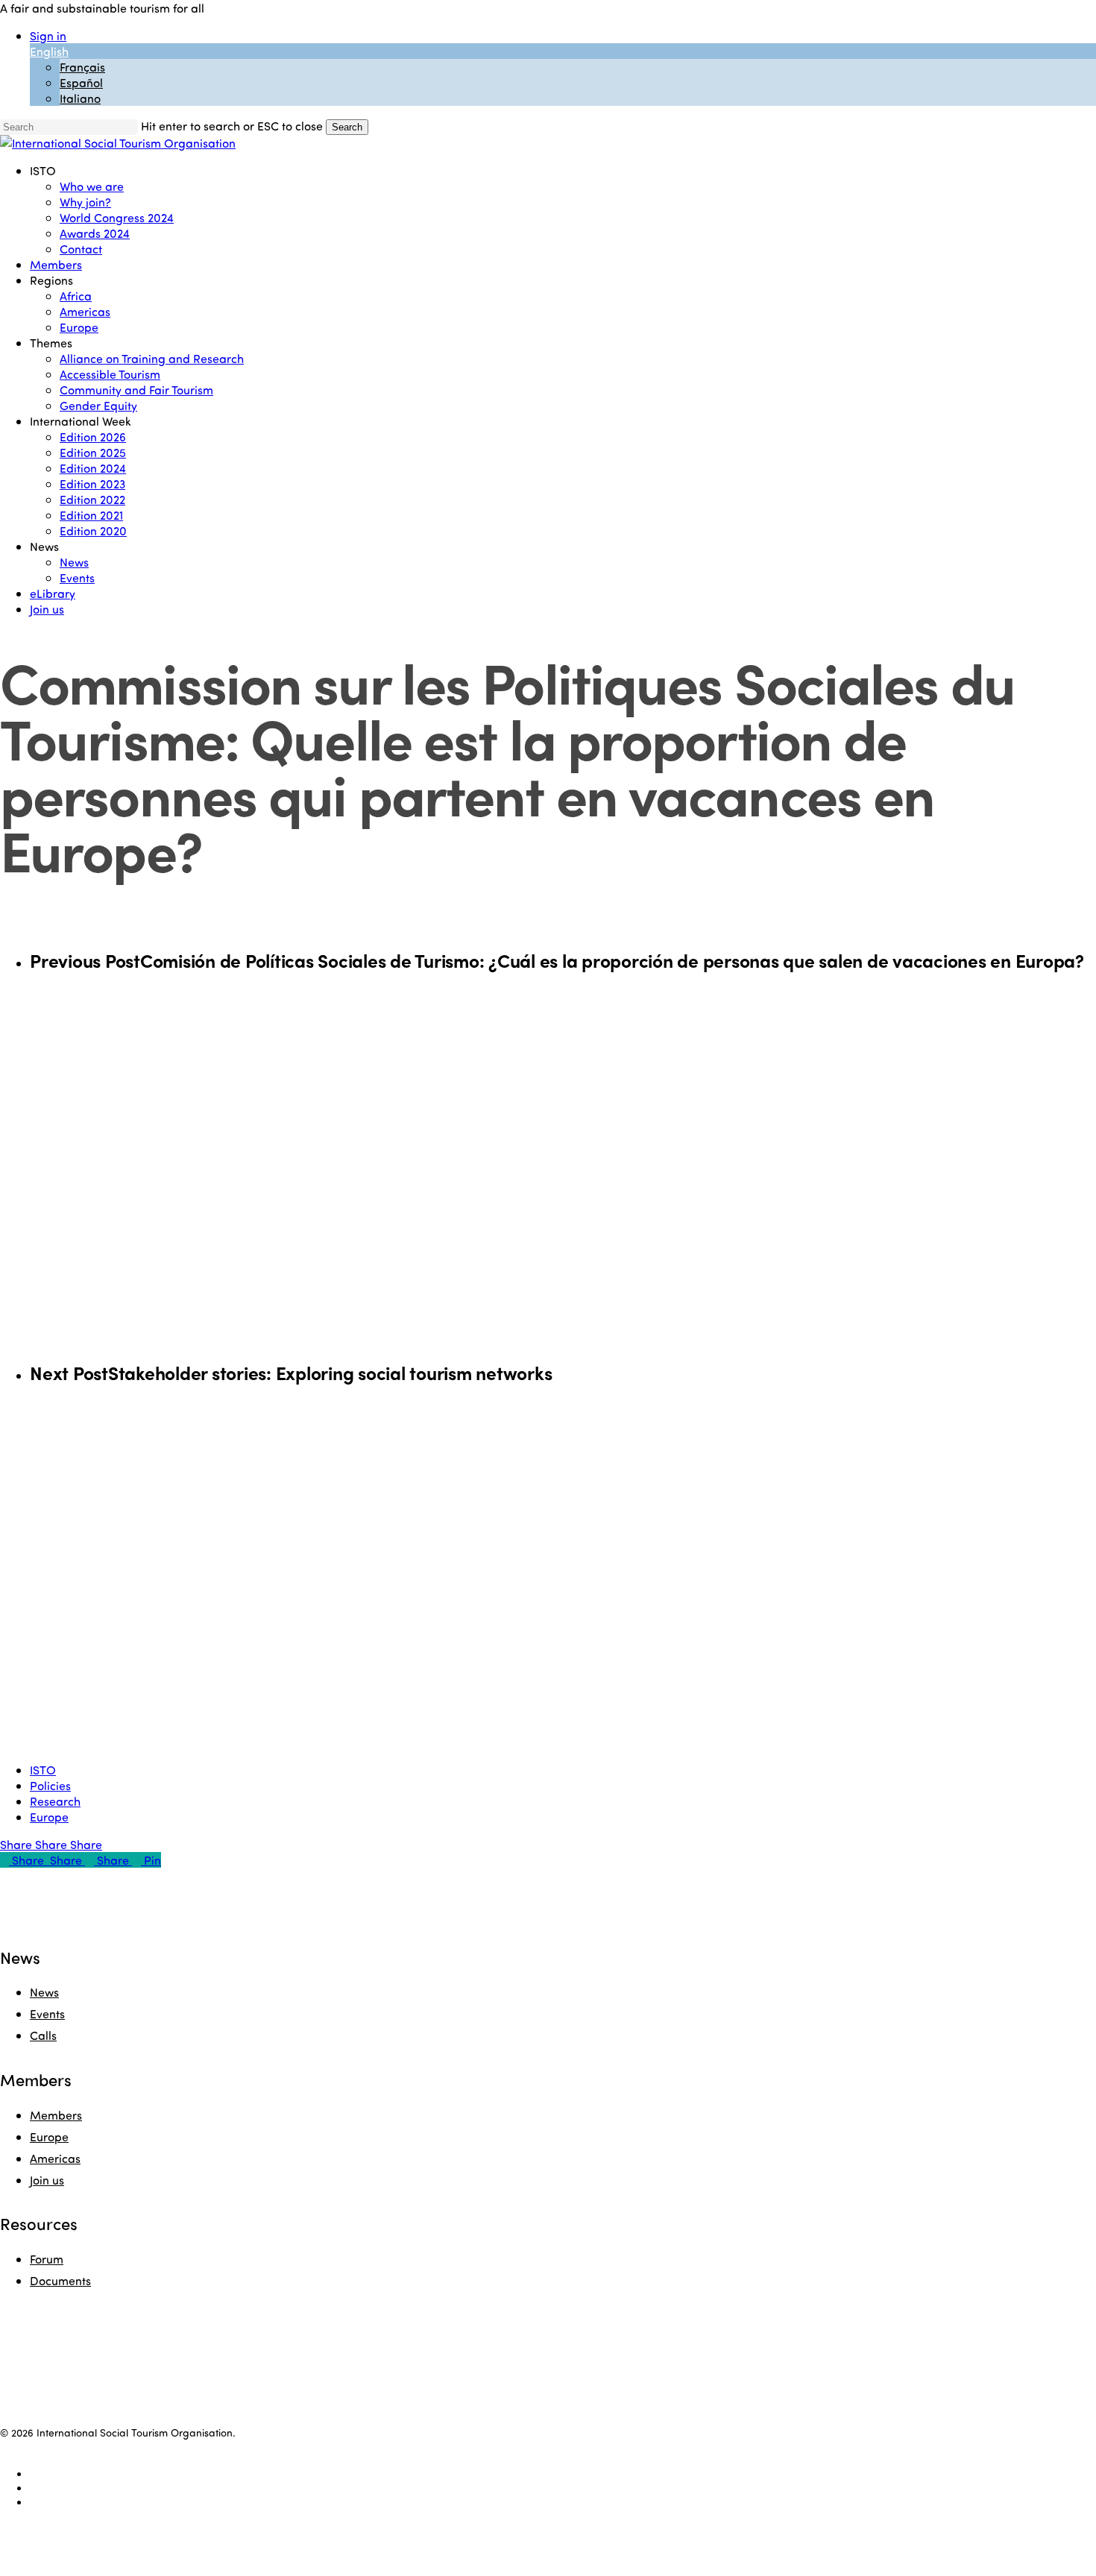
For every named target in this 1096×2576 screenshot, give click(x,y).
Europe (49, 1817)
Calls (43, 2035)
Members (56, 2115)
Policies (50, 1785)
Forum (47, 2259)
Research (55, 1801)
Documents (60, 2280)
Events (47, 2013)
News (44, 1992)
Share (18, 1844)
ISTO (43, 1770)
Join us (47, 2180)
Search (347, 127)
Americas (55, 2158)
